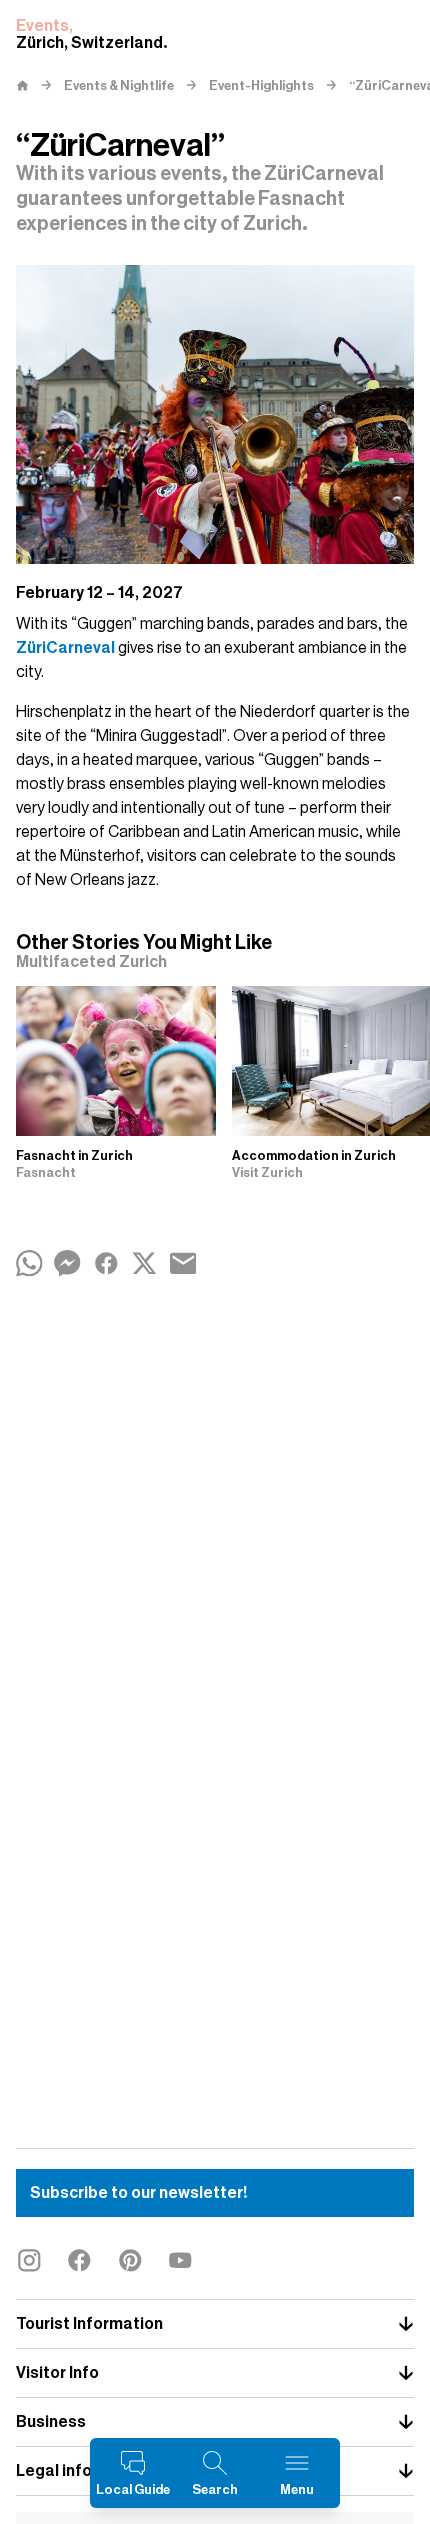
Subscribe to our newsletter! (138, 2193)
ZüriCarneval (65, 648)
